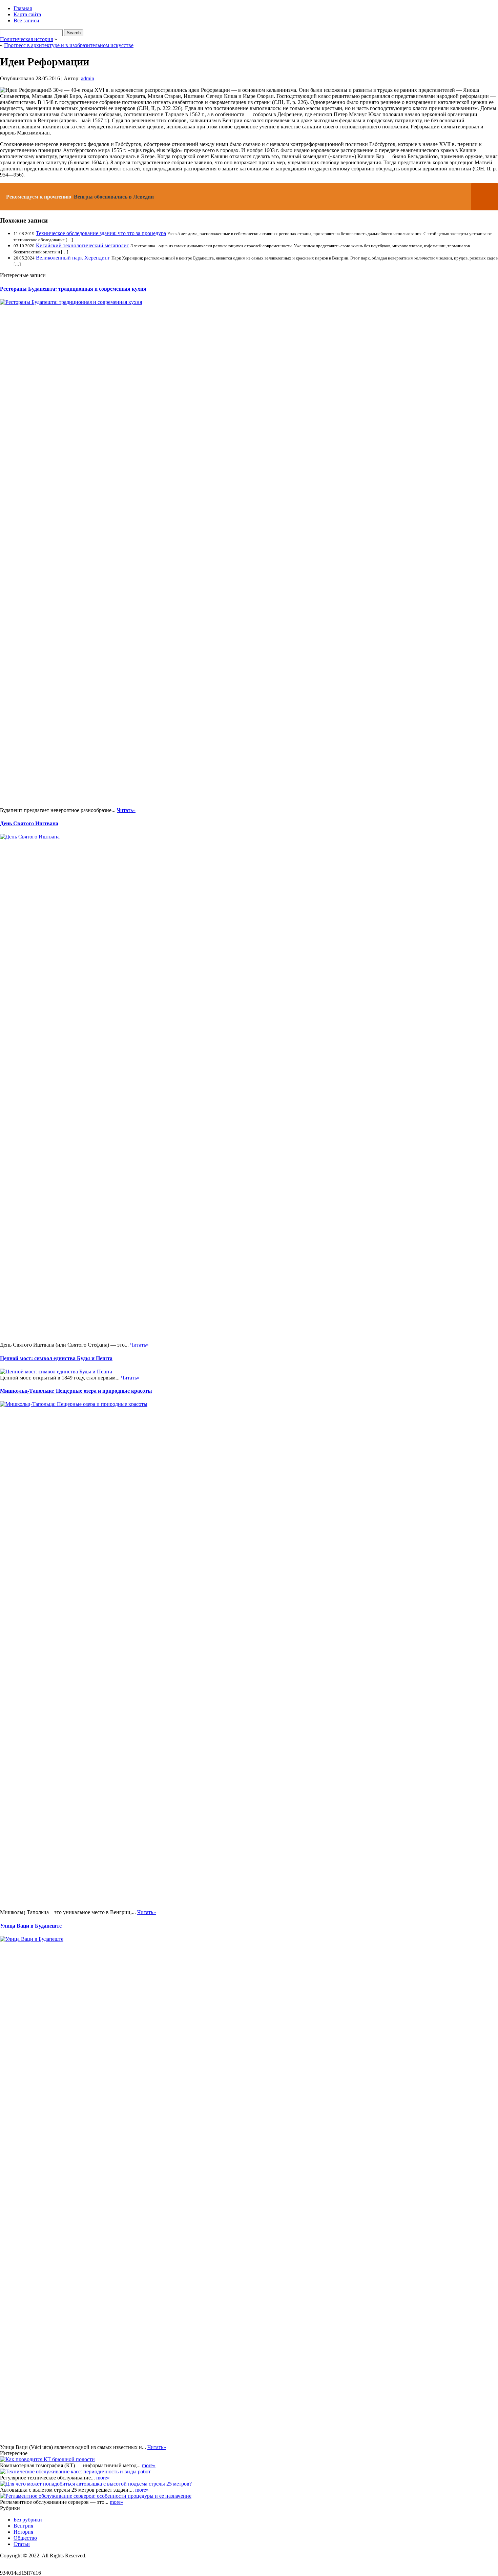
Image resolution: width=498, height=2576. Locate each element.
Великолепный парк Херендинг (73, 258)
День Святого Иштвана (29, 823)
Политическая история (26, 39)
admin (88, 78)
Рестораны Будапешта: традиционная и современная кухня (73, 289)
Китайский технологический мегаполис (82, 245)
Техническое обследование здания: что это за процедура (101, 233)
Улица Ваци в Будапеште (31, 1926)
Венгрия (23, 2526)
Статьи (22, 2544)
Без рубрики (28, 2520)
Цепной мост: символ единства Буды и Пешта (56, 1358)
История (23, 2532)
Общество (25, 2538)
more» (149, 2465)
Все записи (26, 20)
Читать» (126, 810)
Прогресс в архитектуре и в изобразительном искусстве (69, 45)
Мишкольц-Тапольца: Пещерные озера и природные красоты (76, 1391)
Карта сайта (27, 14)
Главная (23, 8)
